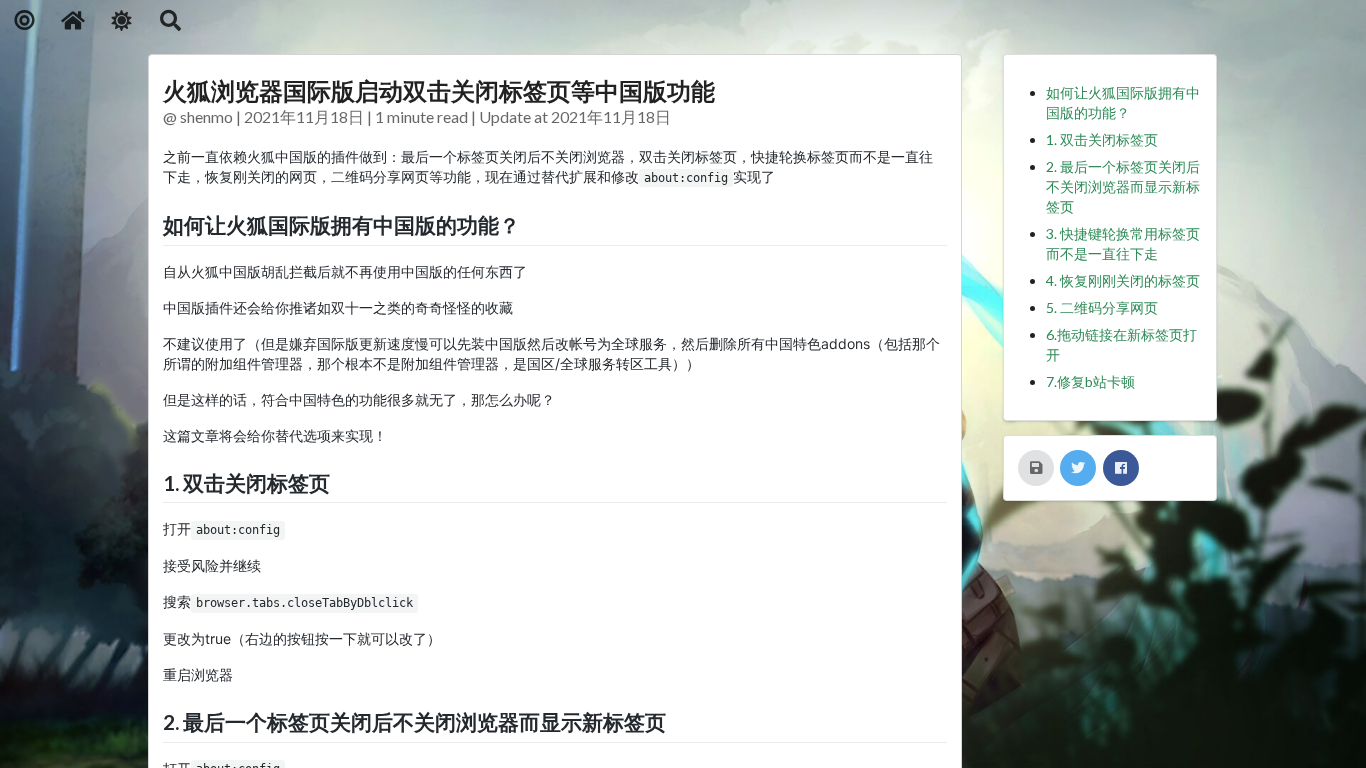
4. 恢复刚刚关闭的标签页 (1123, 280)
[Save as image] (1036, 468)
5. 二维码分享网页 (1102, 307)
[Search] (170, 20)
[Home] (73, 20)
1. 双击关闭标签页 (1102, 139)
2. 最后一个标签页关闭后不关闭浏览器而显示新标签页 (1123, 186)
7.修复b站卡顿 (1090, 381)
